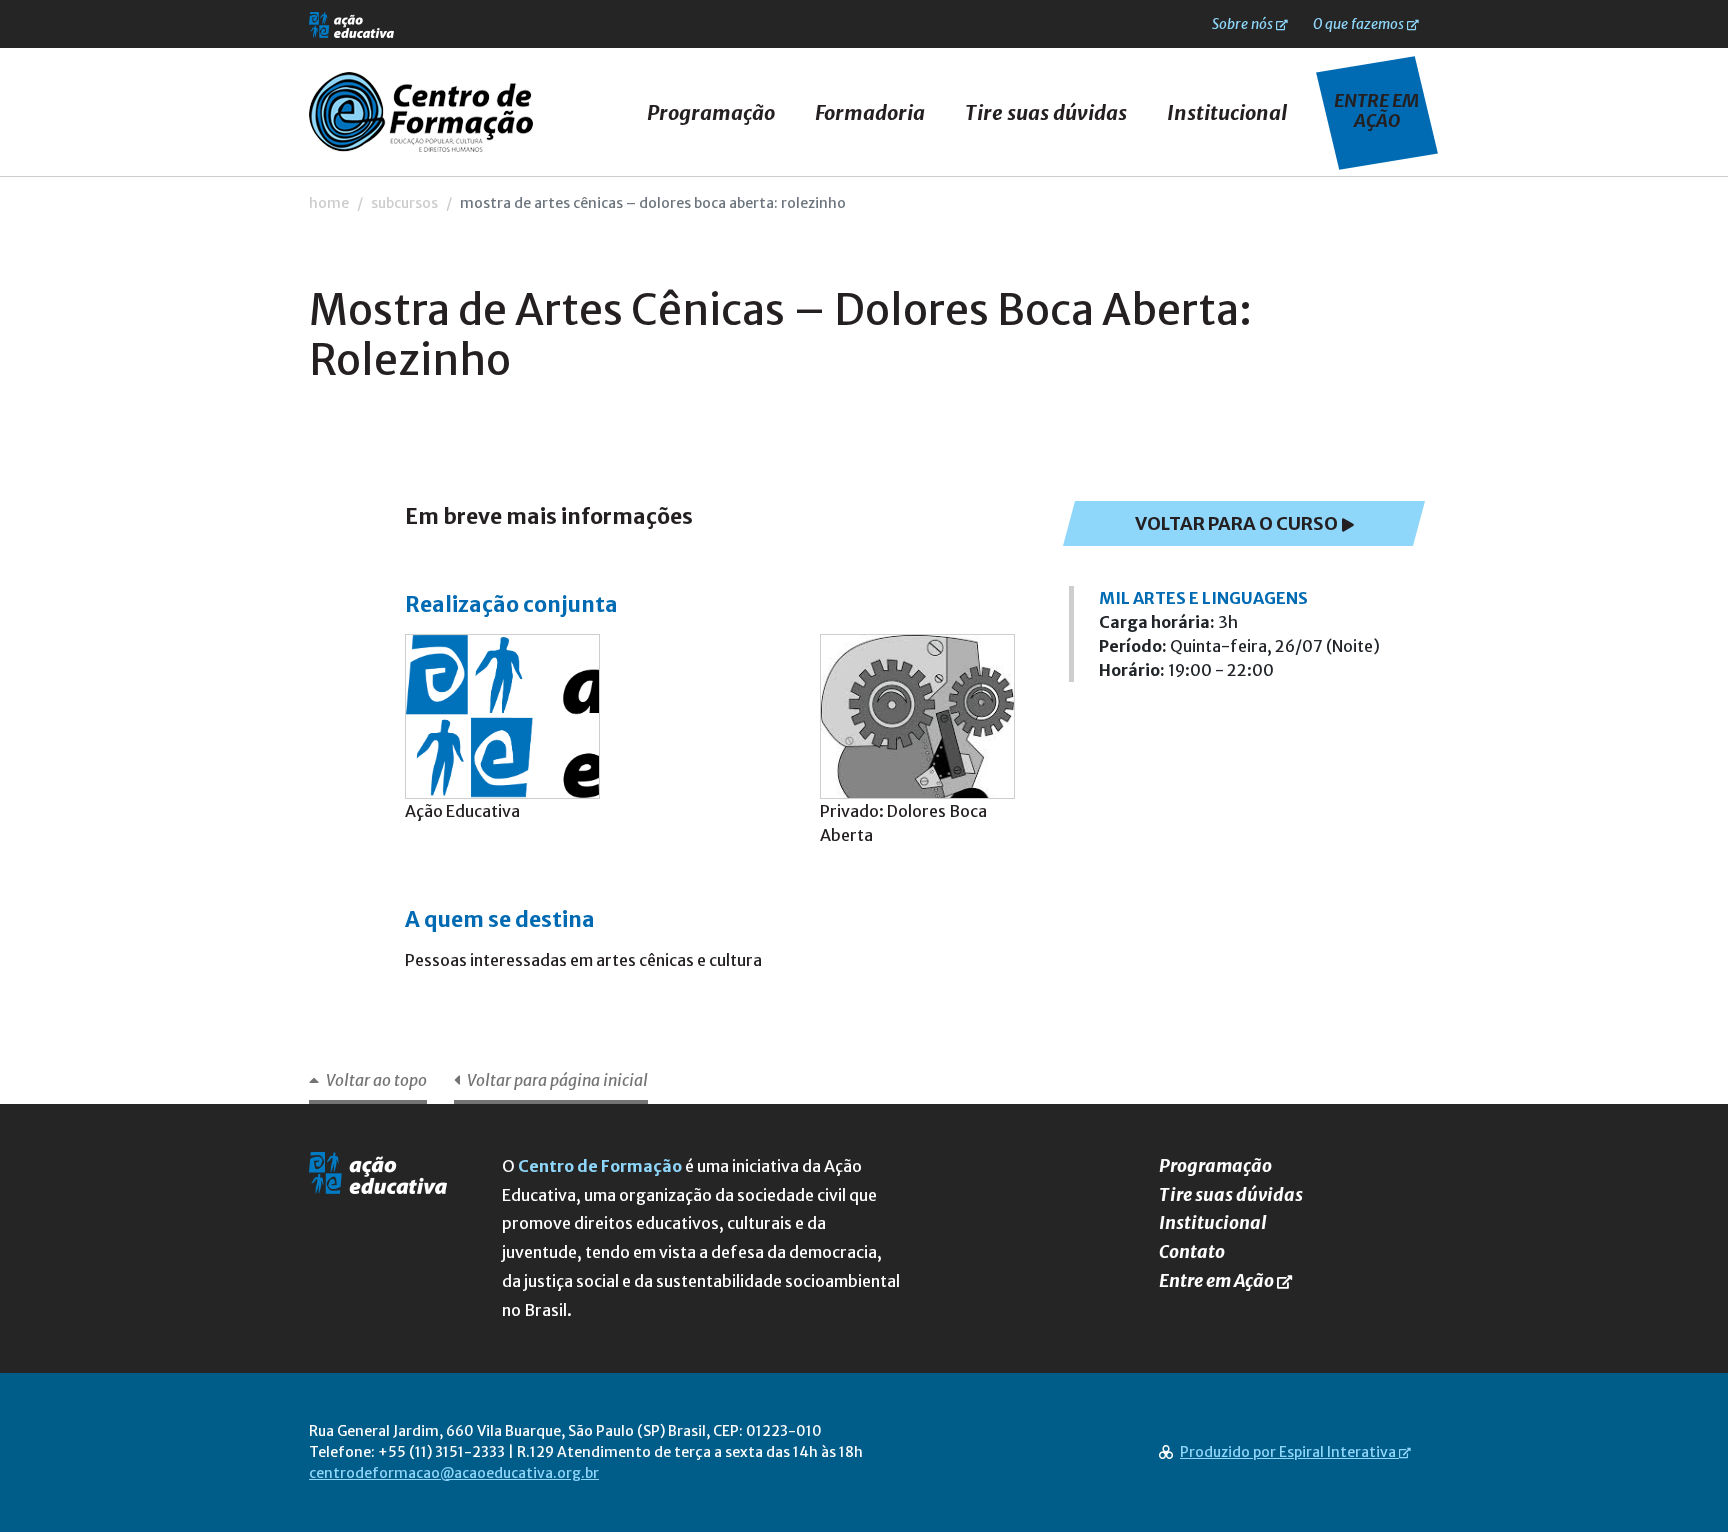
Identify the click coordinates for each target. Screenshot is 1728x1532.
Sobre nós (1242, 24)
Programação (711, 112)
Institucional (1227, 112)
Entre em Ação (1216, 1281)
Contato (1192, 1252)
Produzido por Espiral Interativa (1288, 1452)
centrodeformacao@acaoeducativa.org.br (454, 1473)
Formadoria (870, 112)
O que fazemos (1358, 24)
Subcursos (404, 203)
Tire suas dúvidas (1046, 112)
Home (329, 203)
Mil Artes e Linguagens (1203, 598)
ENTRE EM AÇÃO (1376, 110)
